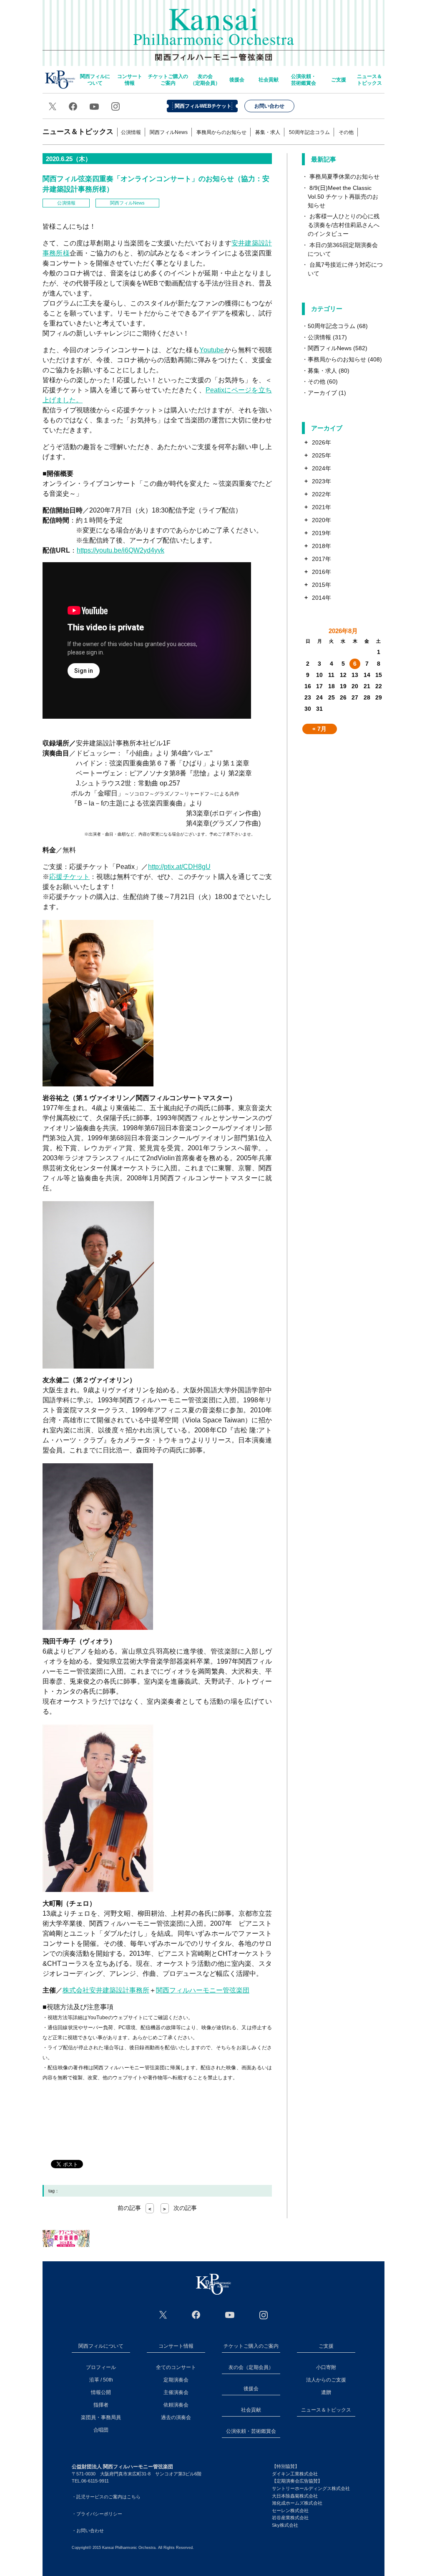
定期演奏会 (176, 2380)
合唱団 (101, 2430)
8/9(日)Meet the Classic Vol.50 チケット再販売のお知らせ (343, 197)
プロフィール (101, 2367)
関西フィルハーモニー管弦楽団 (214, 29)
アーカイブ (322, 393)
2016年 (322, 572)
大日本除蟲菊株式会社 (295, 2496)
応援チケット (69, 877)
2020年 (322, 520)
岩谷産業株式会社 (290, 2518)
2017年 (322, 559)
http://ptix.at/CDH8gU (179, 867)
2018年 (322, 546)
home (60, 80)
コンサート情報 (130, 80)
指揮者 (101, 2405)
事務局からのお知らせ (221, 132)
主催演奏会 (176, 2392)
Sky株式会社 (285, 2525)
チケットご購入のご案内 (168, 80)
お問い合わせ (269, 106)
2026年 (322, 442)
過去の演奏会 (176, 2417)
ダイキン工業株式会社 (295, 2474)
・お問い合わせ (88, 2531)
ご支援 (339, 80)
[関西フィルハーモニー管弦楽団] (213, 2284)
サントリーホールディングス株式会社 (311, 2488)
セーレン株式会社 (290, 2510)
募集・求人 (268, 132)
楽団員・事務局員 (101, 2417)
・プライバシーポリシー (97, 2514)
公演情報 (131, 132)
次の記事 (180, 2208)
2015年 (322, 585)
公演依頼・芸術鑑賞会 (304, 80)
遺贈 (326, 2392)
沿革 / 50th (101, 2380)
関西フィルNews (169, 132)
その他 (346, 132)
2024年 (322, 468)
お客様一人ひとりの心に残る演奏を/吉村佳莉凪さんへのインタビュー (344, 225)
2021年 (322, 507)
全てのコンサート (176, 2367)
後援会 (237, 80)
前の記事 (134, 2208)
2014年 (322, 598)
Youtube (212, 350)
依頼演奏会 (176, 2405)
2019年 (322, 533)
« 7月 (319, 729)
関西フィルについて (95, 80)
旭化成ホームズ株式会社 (297, 2503)
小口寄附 (326, 2367)
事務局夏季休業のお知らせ (344, 177)
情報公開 (101, 2392)
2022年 (322, 494)
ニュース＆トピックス (369, 80)
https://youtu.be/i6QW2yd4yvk (121, 550)
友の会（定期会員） (205, 80)
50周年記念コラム (309, 132)
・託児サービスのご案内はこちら (106, 2497)
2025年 (322, 455)
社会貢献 (269, 80)
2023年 (322, 481)
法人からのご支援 (326, 2380)
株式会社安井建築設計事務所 (106, 1990)
